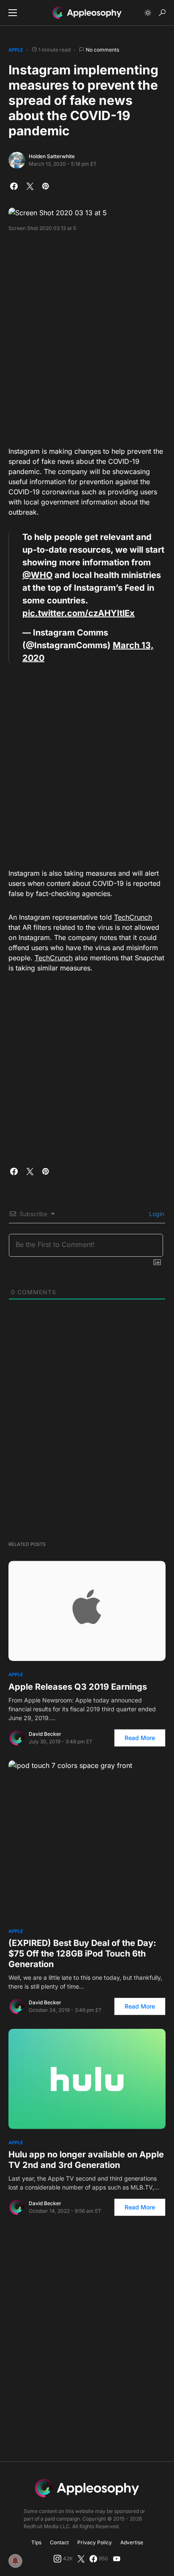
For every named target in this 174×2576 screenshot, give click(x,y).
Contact (59, 2542)
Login (156, 1214)
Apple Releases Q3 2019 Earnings (78, 1687)
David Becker (45, 1734)
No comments (102, 50)
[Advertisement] (87, 336)
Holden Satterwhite (52, 156)
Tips (36, 2542)
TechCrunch (133, 917)
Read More (140, 1738)
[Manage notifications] (15, 2561)
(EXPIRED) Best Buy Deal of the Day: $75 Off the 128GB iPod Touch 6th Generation (82, 1954)
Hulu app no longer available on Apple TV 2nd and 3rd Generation (86, 2160)
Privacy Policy (95, 2542)
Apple (16, 50)
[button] (13, 13)
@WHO (37, 575)
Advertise (132, 2542)
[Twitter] (81, 2559)
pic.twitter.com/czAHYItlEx (79, 613)
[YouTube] (117, 2559)
